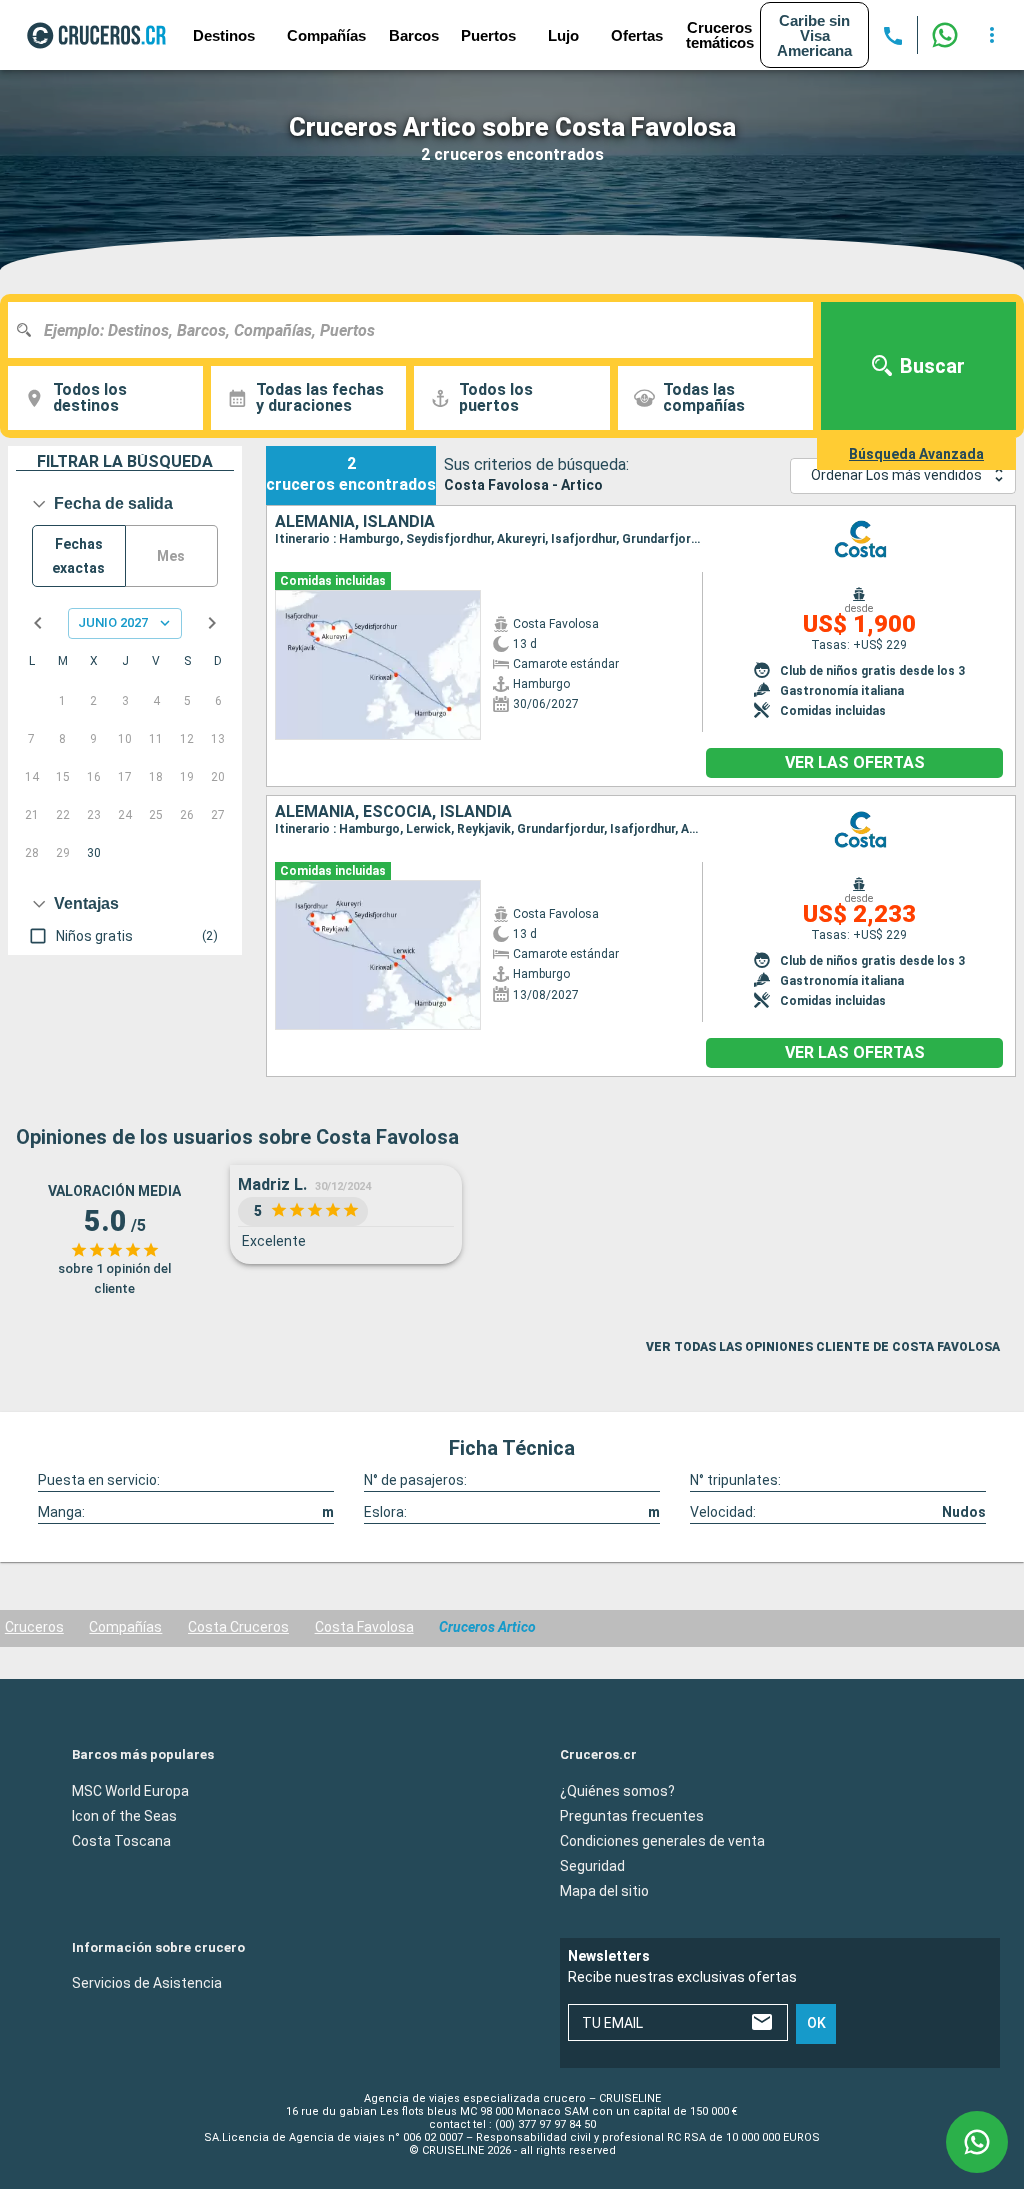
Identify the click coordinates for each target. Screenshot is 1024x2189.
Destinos (224, 35)
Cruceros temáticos (720, 35)
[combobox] (418, 330)
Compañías (125, 1627)
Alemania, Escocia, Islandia (393, 812)
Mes (171, 556)
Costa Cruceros (238, 1627)
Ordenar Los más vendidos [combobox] (896, 475)
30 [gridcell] (94, 853)
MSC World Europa (130, 1791)
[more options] (992, 35)
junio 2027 (113, 622)
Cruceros (34, 1627)
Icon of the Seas (124, 1816)
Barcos (414, 35)
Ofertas (637, 35)
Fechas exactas (78, 556)
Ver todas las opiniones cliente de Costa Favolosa (823, 1347)
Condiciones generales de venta (662, 1841)
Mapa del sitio (604, 1891)
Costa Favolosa (364, 1627)
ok (816, 2024)
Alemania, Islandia (355, 522)
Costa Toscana (121, 1841)
